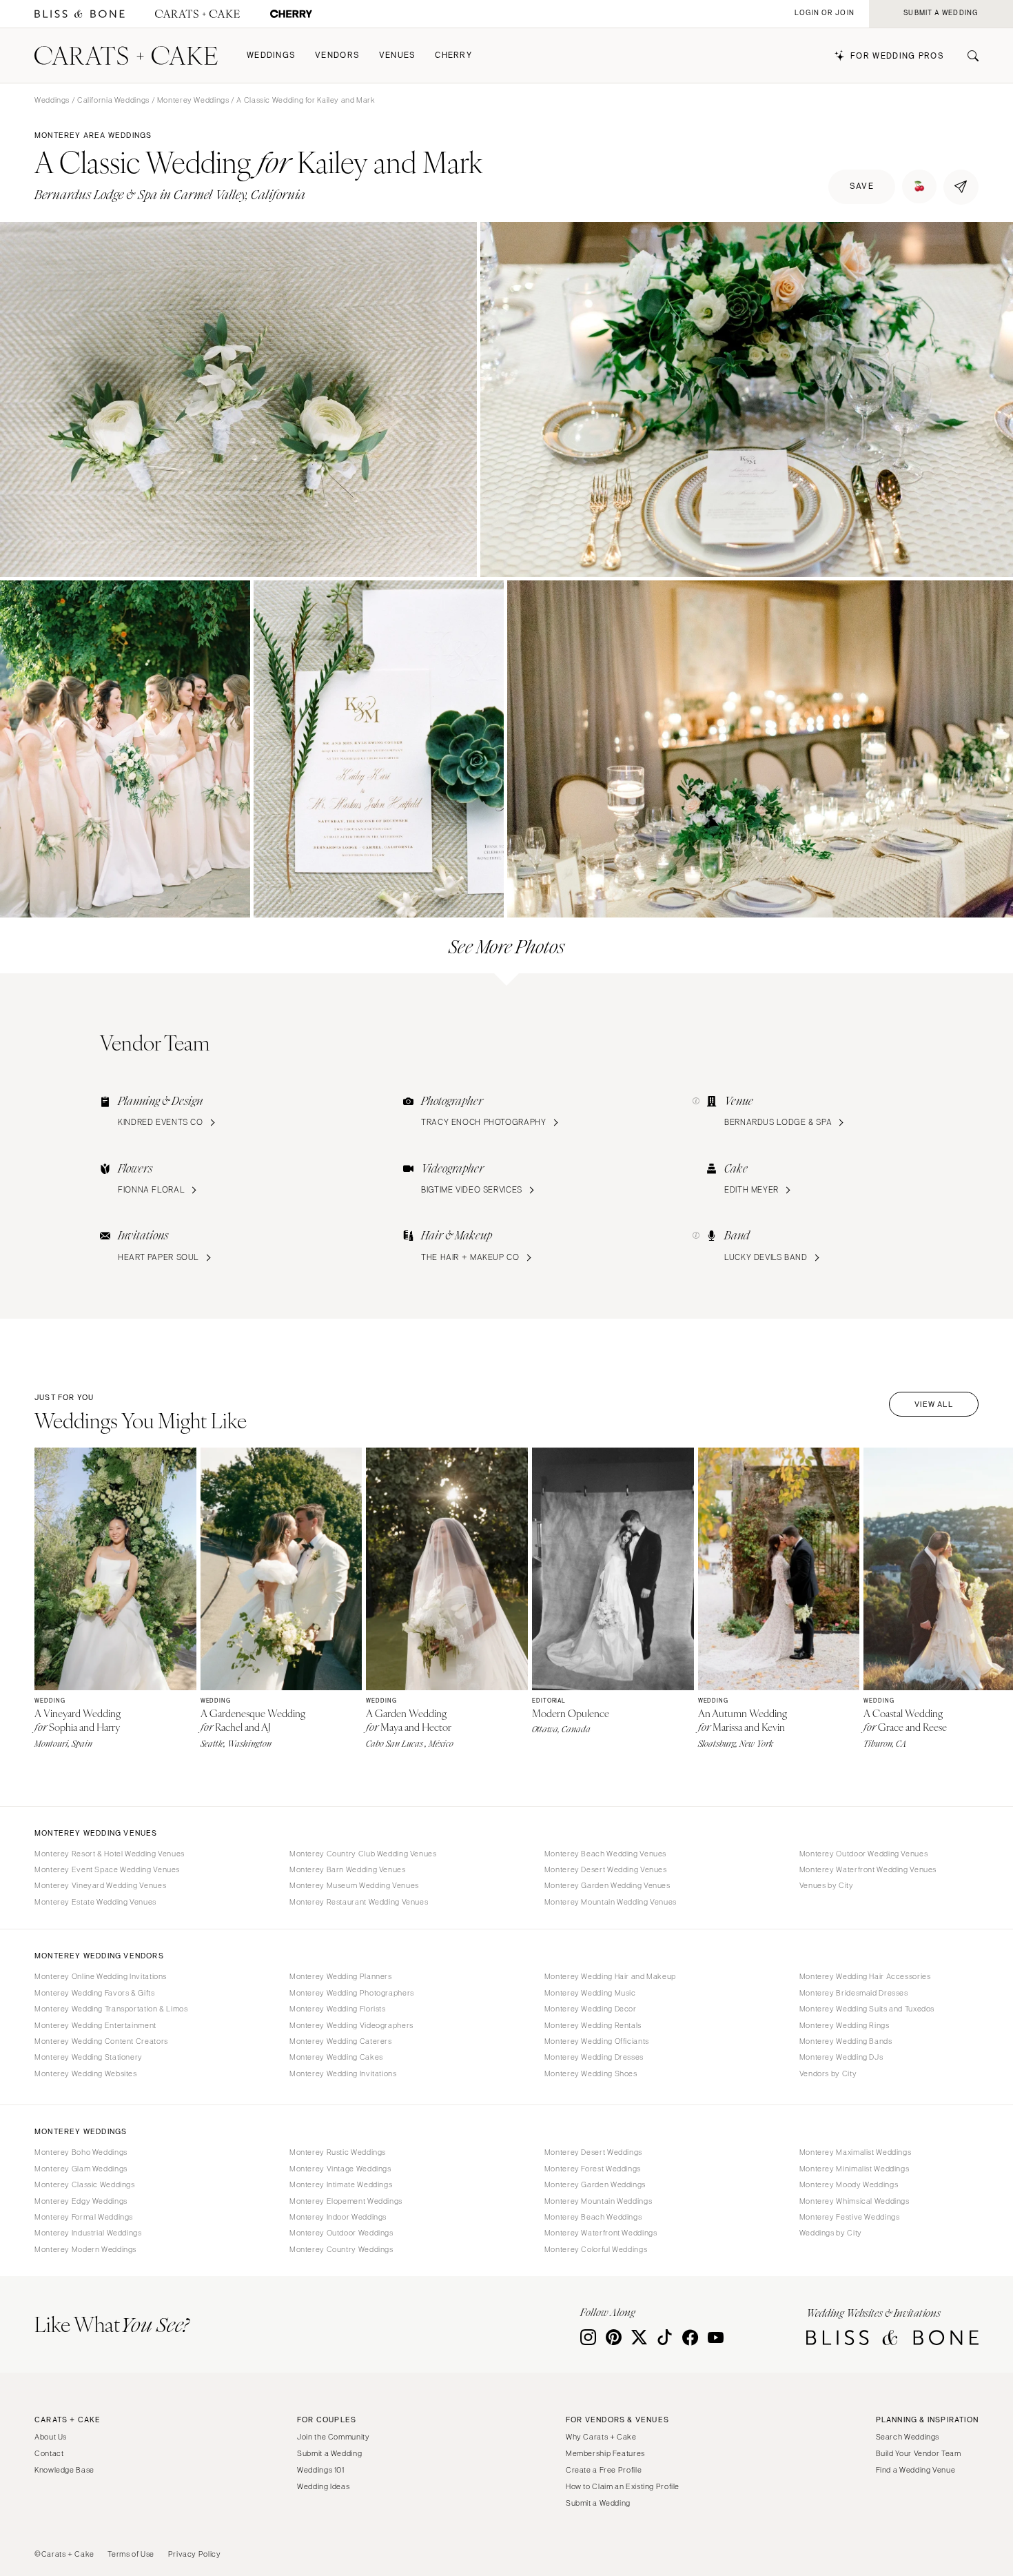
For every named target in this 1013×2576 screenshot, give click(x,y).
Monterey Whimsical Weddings (855, 2201)
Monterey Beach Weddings (593, 2217)
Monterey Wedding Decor (591, 2009)
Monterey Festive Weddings (850, 2217)
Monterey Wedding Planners (341, 1976)
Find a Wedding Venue (916, 2470)
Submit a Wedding (329, 2453)
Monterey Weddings (193, 100)
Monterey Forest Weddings (593, 2169)
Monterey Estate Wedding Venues (95, 1902)
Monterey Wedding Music (590, 1993)
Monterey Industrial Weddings (88, 2233)
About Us (51, 2437)
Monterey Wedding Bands (846, 2041)
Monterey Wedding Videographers (351, 2025)
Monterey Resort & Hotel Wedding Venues (110, 1854)
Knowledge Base (64, 2470)
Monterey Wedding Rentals (593, 2025)
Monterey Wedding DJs (841, 2057)
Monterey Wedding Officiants (597, 2041)
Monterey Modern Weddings (85, 2249)
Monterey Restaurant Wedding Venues (359, 1902)
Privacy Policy (195, 2554)
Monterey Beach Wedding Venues (605, 1854)
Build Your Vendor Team (919, 2453)
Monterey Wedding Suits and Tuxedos (867, 2009)
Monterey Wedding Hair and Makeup (610, 1976)
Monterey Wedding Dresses (594, 2057)
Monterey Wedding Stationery (89, 2057)
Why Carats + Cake (601, 2437)
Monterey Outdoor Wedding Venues (864, 1854)
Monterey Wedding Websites (86, 2073)
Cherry (453, 55)
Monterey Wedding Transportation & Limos (111, 2009)
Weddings (271, 55)
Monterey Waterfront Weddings (601, 2233)
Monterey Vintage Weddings (340, 2169)
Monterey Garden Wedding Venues (607, 1885)
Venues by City (827, 1885)
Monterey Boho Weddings (81, 2152)
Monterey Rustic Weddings (338, 2152)
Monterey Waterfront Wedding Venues (868, 1869)
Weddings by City (831, 2233)
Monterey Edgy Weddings (81, 2201)
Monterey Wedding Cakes (336, 2057)
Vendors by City (828, 2073)
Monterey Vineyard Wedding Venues (100, 1885)
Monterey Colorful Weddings (596, 2249)
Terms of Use (131, 2554)
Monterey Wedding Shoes (591, 2073)
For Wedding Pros (897, 56)
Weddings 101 (321, 2470)
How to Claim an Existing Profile (623, 2486)
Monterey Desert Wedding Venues (606, 1869)
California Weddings (113, 100)
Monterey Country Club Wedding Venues (363, 1854)
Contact (49, 2453)
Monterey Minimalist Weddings (855, 2169)
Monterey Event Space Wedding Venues (107, 1869)
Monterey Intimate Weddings (341, 2184)
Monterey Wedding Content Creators (101, 2041)
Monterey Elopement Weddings (346, 2201)
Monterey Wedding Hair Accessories (865, 1976)
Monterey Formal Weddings (84, 2217)
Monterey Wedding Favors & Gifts (95, 1993)
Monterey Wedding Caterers (341, 2041)
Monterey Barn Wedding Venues (348, 1869)
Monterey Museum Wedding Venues (354, 1885)
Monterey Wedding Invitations (343, 2073)
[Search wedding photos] (291, 14)
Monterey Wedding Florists (338, 2009)
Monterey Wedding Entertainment (95, 2025)
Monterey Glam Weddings (81, 2169)
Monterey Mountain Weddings (598, 2201)
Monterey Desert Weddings (593, 2152)
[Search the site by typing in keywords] (968, 56)
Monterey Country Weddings (341, 2249)
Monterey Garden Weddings (595, 2184)
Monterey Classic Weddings (85, 2184)
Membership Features (605, 2453)
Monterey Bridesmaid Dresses (854, 1993)
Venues (398, 55)
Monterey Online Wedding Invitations (101, 1976)
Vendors (337, 55)
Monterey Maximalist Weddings (856, 2152)
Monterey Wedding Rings (845, 2025)
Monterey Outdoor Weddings (341, 2233)
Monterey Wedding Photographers (352, 1993)
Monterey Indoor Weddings (338, 2217)
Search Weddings (908, 2437)
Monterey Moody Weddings (849, 2184)
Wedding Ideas (323, 2486)
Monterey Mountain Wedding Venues (611, 1902)
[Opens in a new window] (80, 14)
